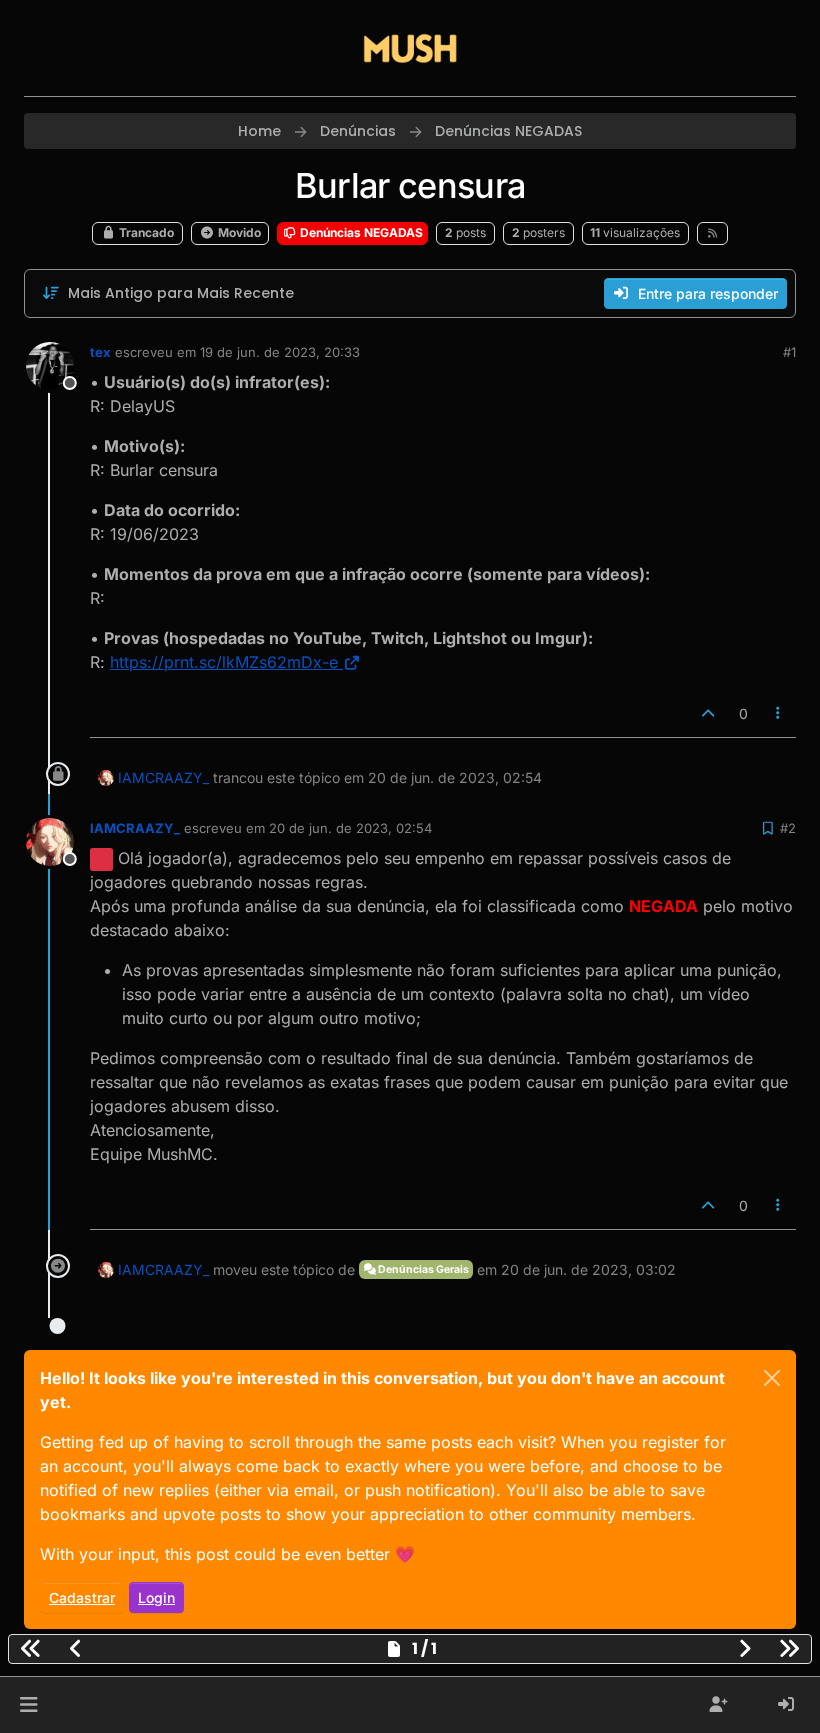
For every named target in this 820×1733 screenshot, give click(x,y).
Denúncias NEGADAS (360, 232)
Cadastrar (82, 1597)
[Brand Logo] (410, 48)
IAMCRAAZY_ (163, 777)
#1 (789, 352)
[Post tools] (779, 713)
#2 (788, 828)
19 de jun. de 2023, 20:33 (280, 352)
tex (100, 352)
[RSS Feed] (712, 233)
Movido (238, 232)
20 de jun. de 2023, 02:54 (350, 828)
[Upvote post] (708, 713)
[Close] (772, 1378)
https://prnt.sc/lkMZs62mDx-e (224, 662)
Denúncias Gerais (422, 1269)
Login (156, 1597)
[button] (28, 1705)
